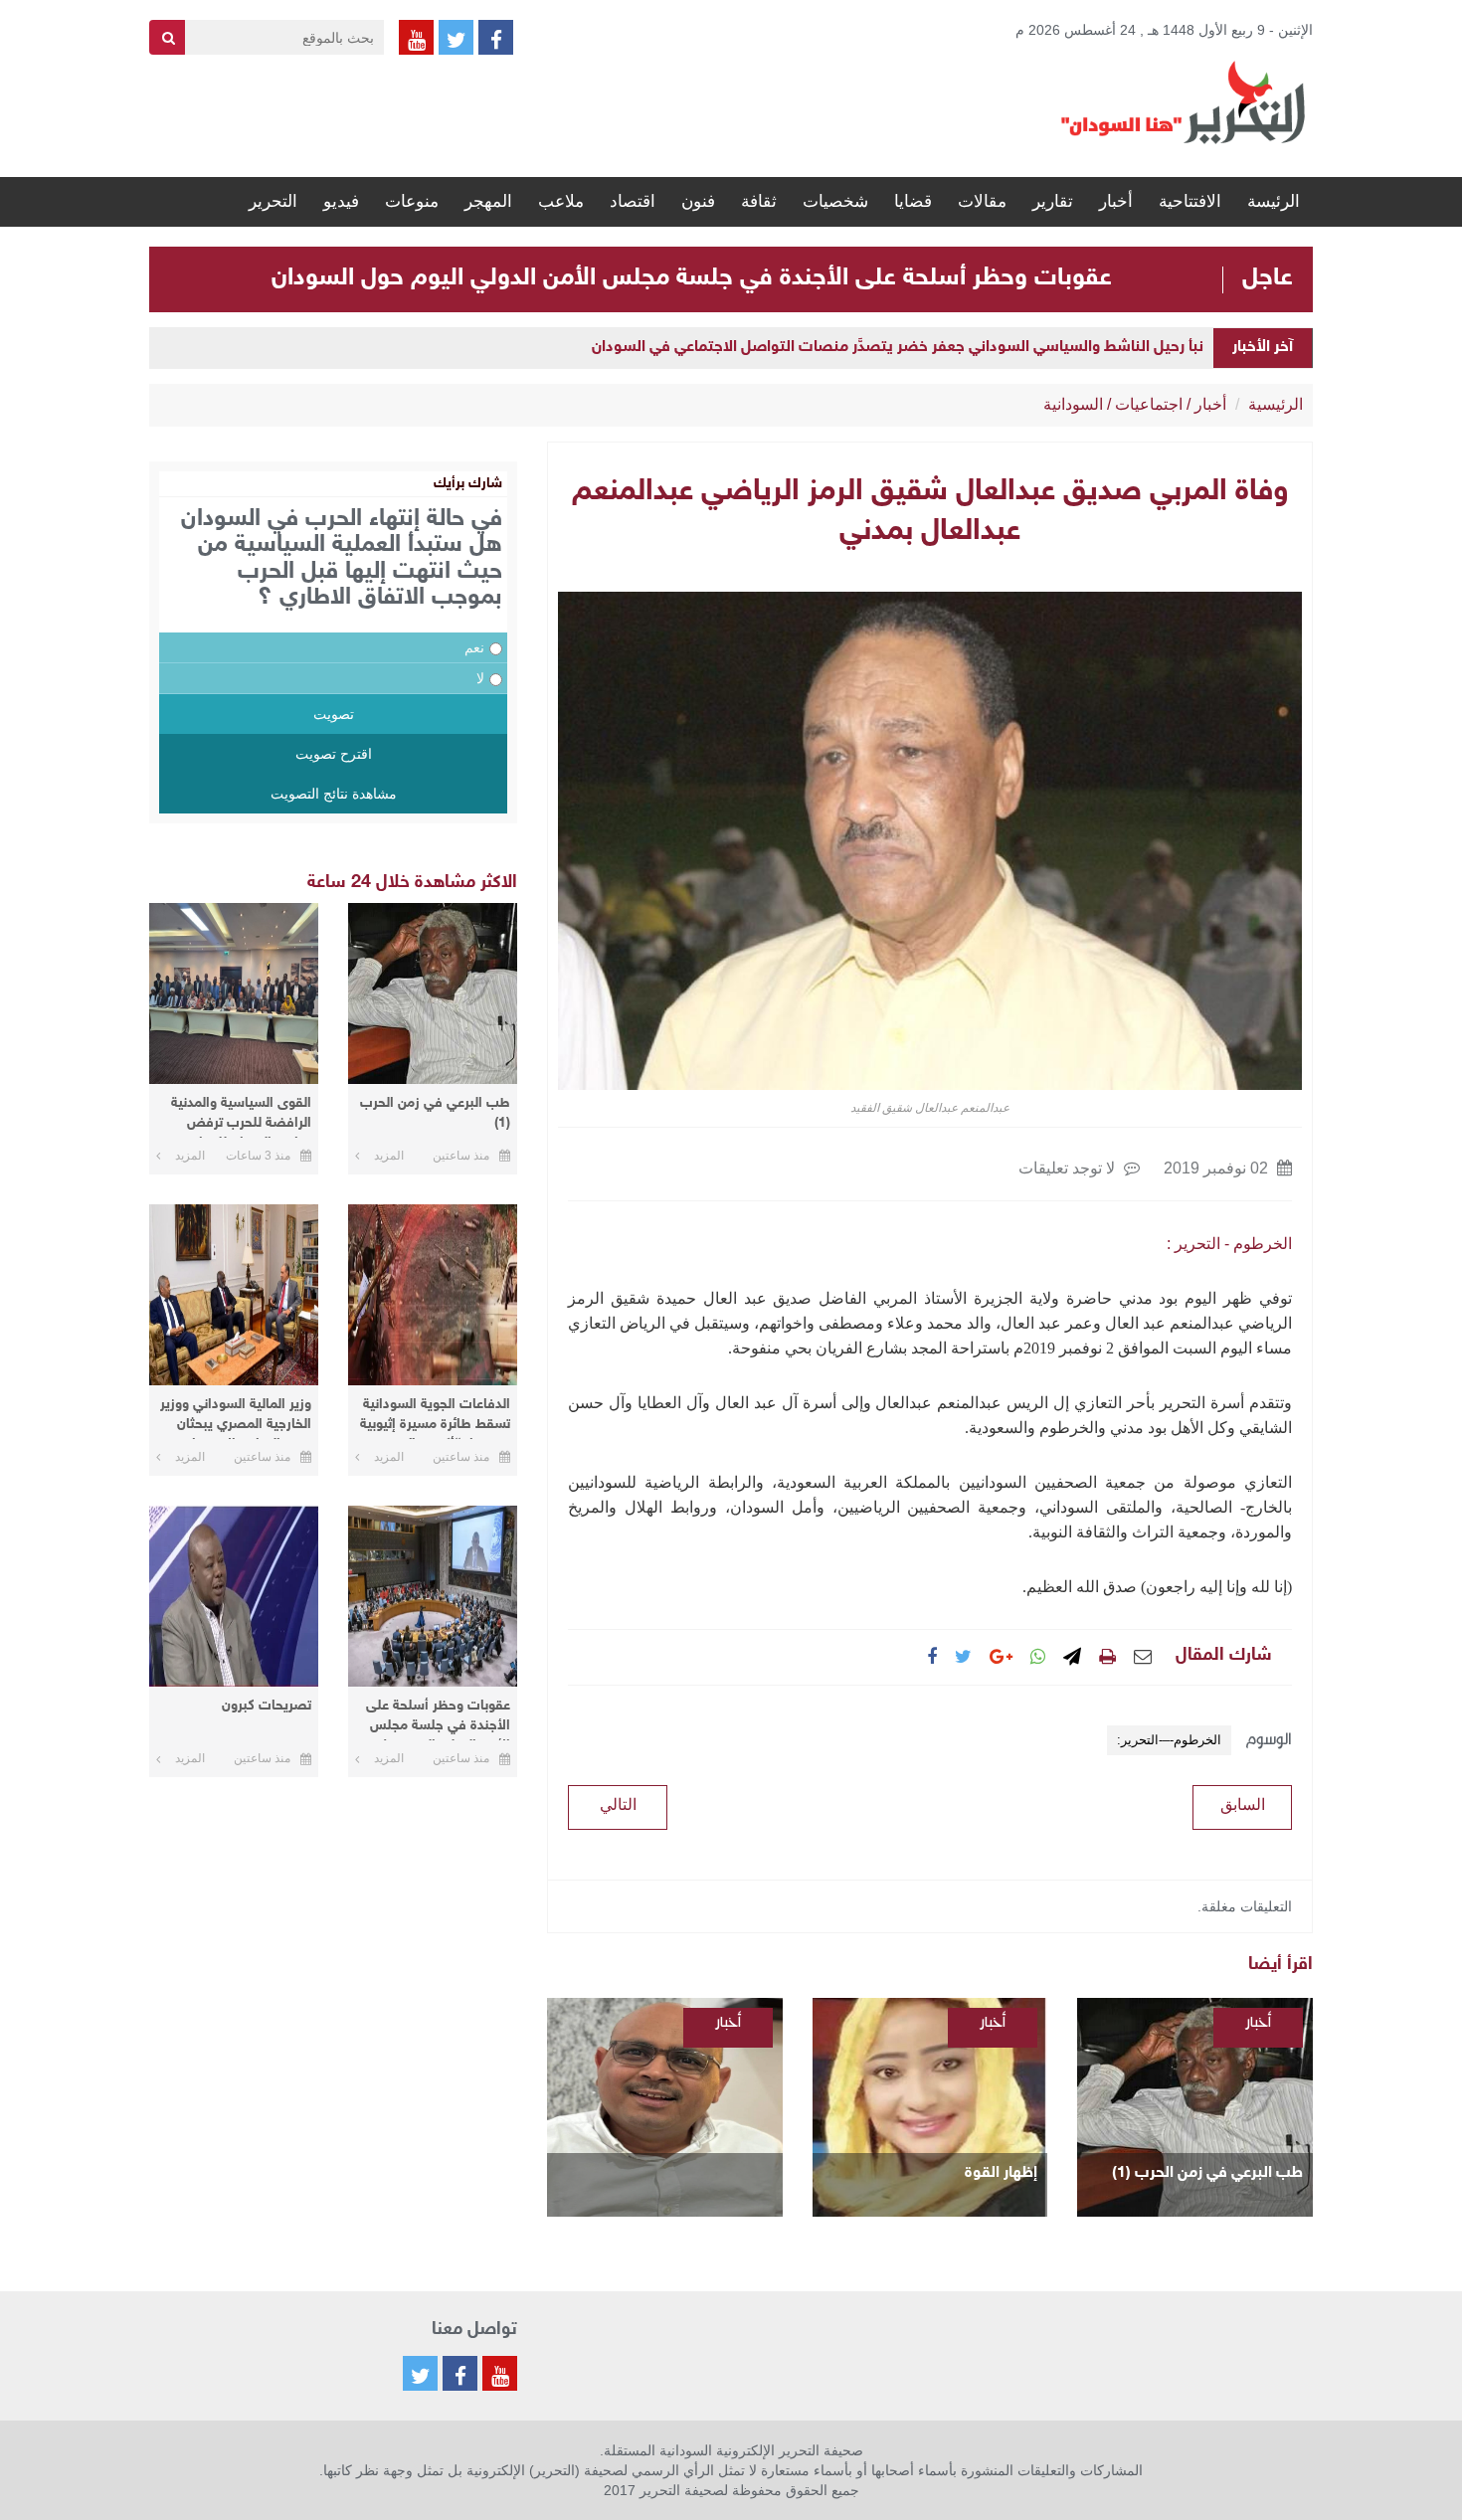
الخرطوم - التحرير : (1229, 1244)
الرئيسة (1274, 201)
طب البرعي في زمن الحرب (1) (1207, 2173)
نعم (474, 647)
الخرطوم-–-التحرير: (1169, 1740)
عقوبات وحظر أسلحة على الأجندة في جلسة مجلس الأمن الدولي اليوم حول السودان (692, 278)
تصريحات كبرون (267, 1706)
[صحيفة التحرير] (1184, 101)
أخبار (1116, 201)
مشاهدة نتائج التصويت (334, 794)
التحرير (273, 201)
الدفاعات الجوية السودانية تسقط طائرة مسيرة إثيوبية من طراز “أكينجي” (435, 1418)
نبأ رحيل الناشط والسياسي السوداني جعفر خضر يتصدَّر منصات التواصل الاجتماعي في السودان (898, 348)
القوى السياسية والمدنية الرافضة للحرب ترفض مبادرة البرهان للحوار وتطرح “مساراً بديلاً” (241, 1116)
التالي (618, 1804)
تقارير (1053, 201)
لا (480, 678)
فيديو (341, 201)
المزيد (389, 1156)
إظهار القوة (1001, 2173)
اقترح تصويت (334, 754)
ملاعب (561, 201)
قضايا (913, 201)
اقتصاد (633, 201)
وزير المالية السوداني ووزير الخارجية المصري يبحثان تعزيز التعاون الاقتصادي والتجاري (236, 1418)
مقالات (982, 201)
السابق (1243, 1804)
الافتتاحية (1190, 201)
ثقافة (759, 201)
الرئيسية (1276, 404)
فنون (698, 201)
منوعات (412, 201)
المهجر (488, 201)
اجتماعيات (1149, 404)
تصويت (334, 714)
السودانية (1073, 404)
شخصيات (835, 201)
